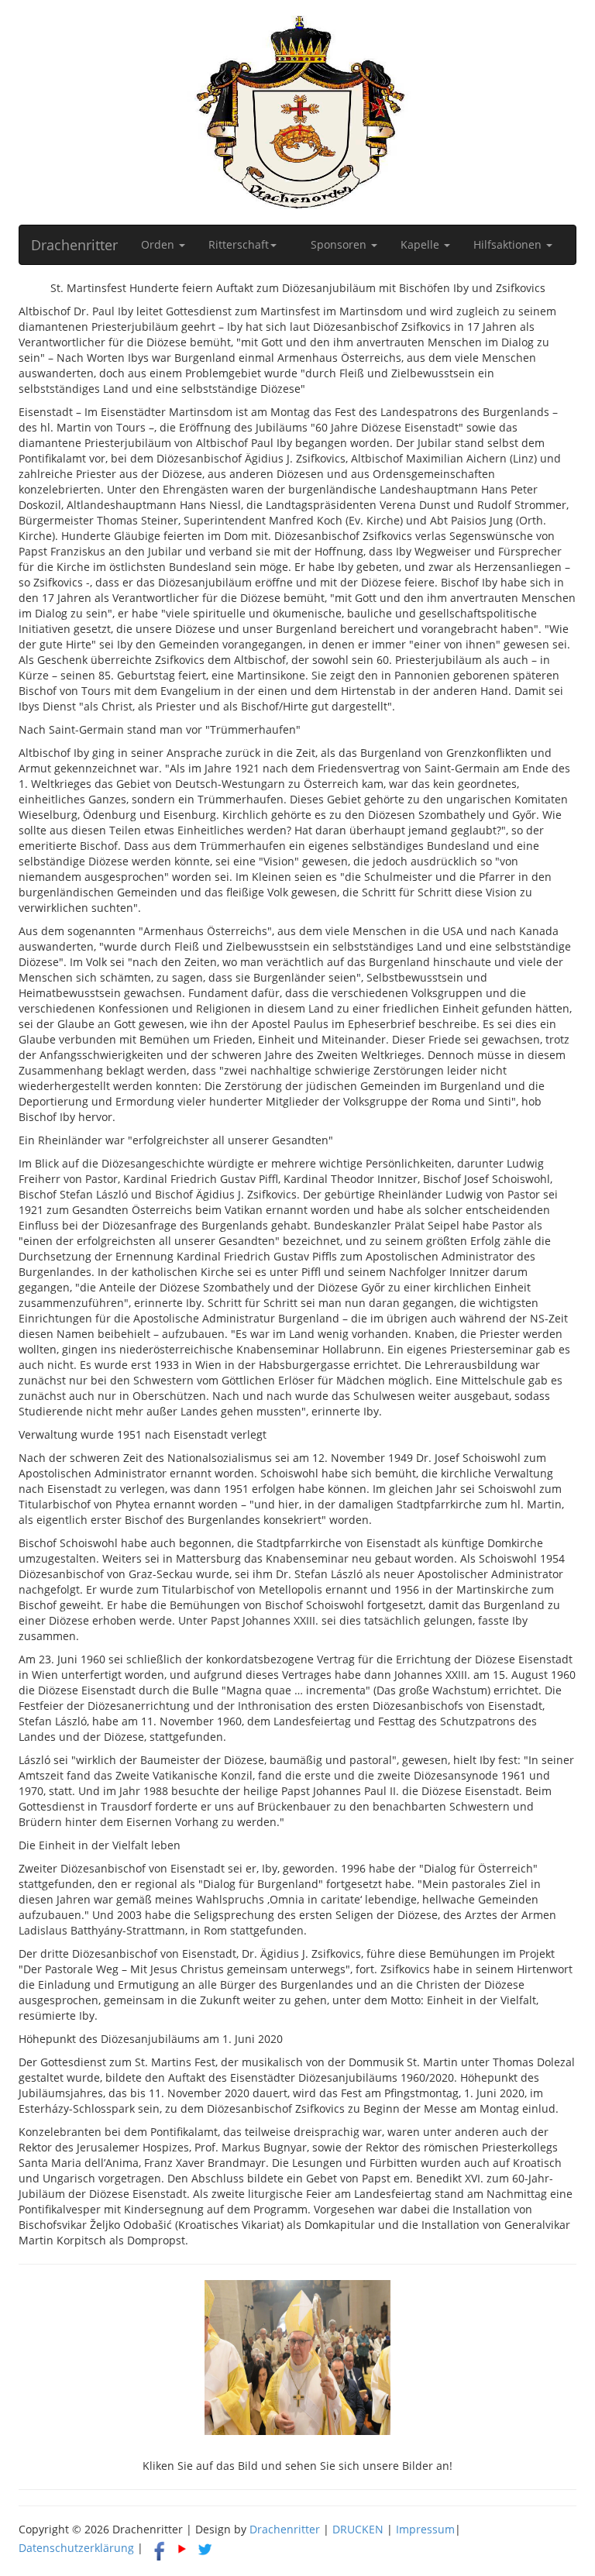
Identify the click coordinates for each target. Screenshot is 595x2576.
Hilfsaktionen (509, 244)
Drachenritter (74, 245)
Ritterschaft (239, 244)
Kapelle (421, 244)
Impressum (425, 2529)
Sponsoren (340, 244)
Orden (159, 244)
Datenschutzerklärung (76, 2548)
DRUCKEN (358, 2529)
